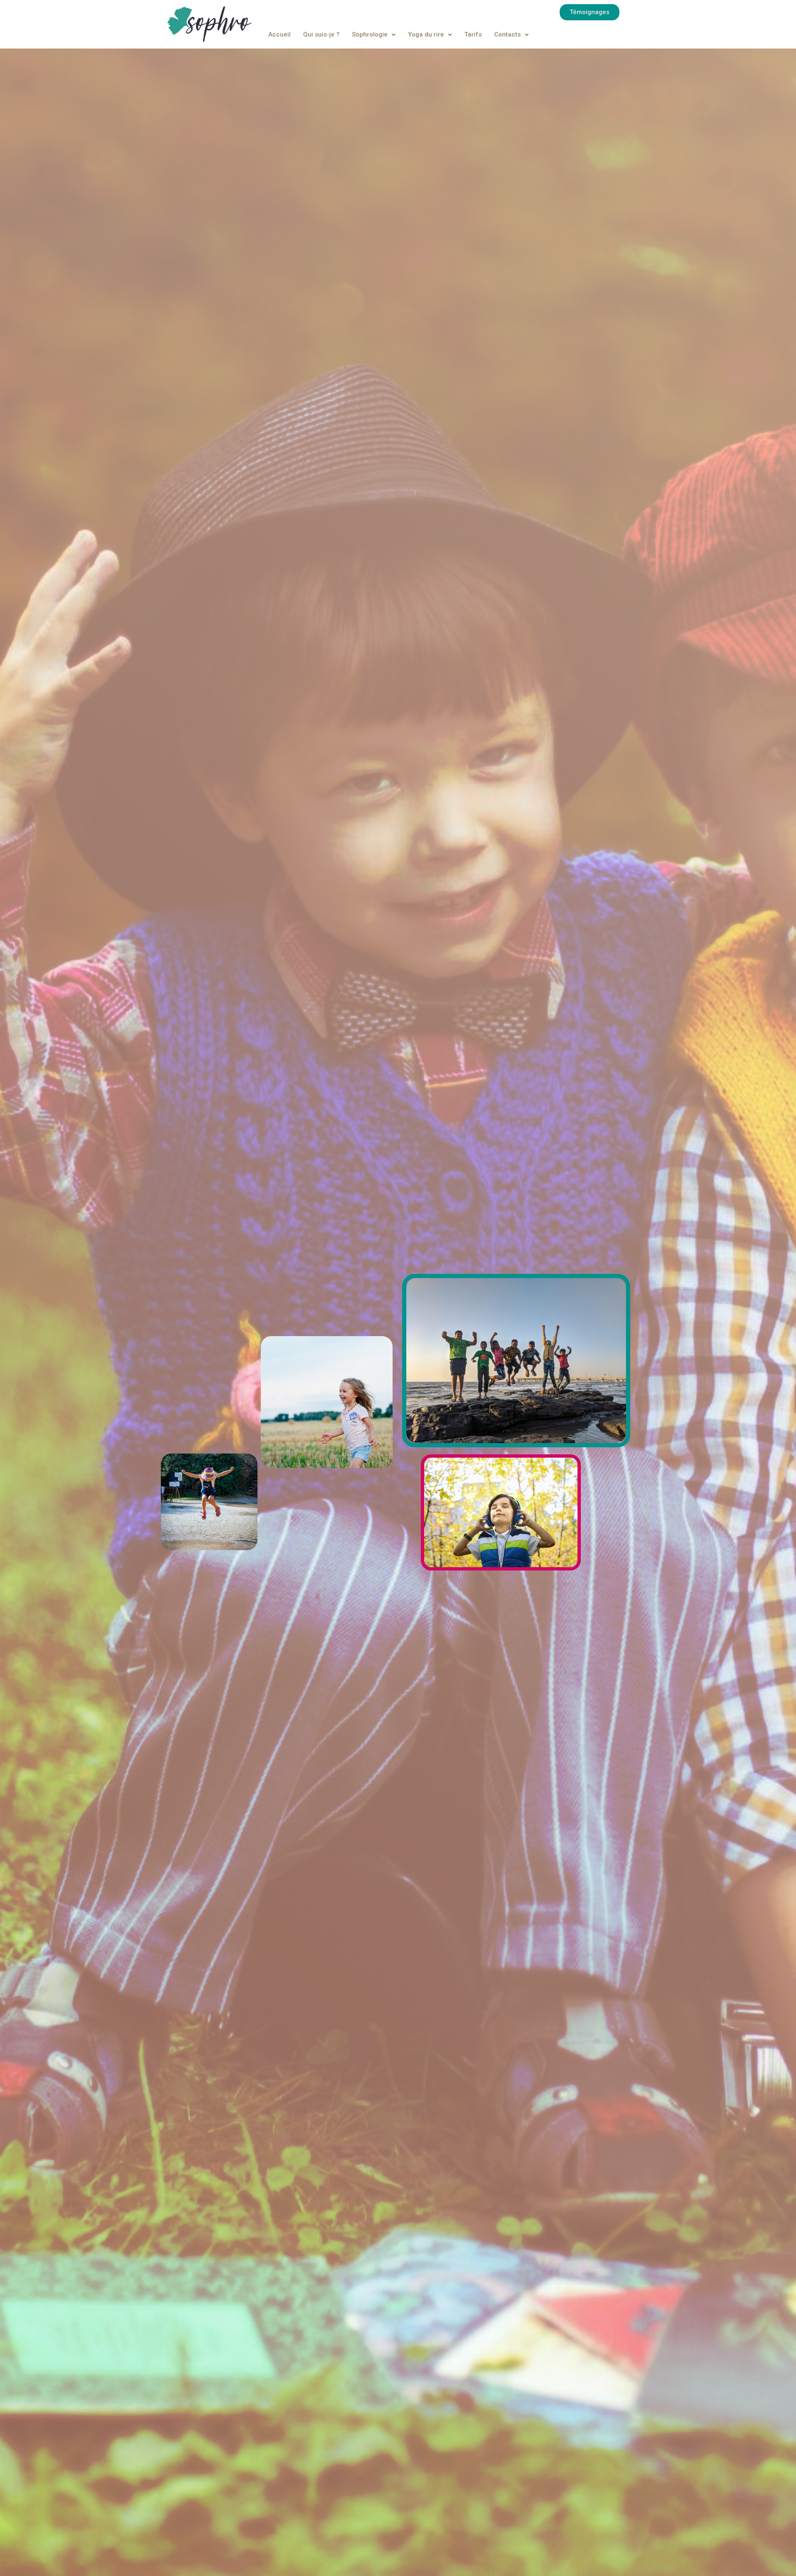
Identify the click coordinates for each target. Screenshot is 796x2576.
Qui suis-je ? (321, 34)
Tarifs (473, 34)
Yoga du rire (426, 34)
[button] (590, 12)
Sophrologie (370, 34)
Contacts (507, 34)
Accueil (279, 34)
